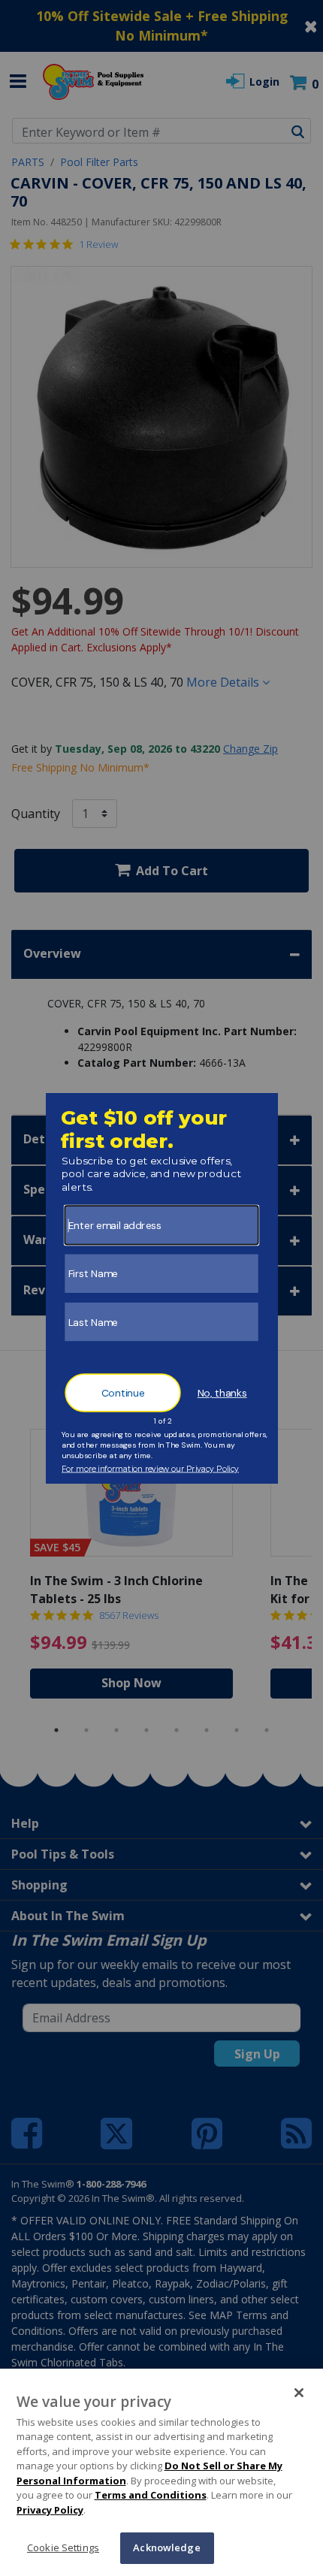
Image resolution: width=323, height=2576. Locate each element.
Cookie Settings (63, 2547)
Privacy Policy (50, 2510)
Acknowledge (166, 2547)
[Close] (299, 2393)
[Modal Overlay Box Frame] (162, 1288)
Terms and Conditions (151, 2495)
